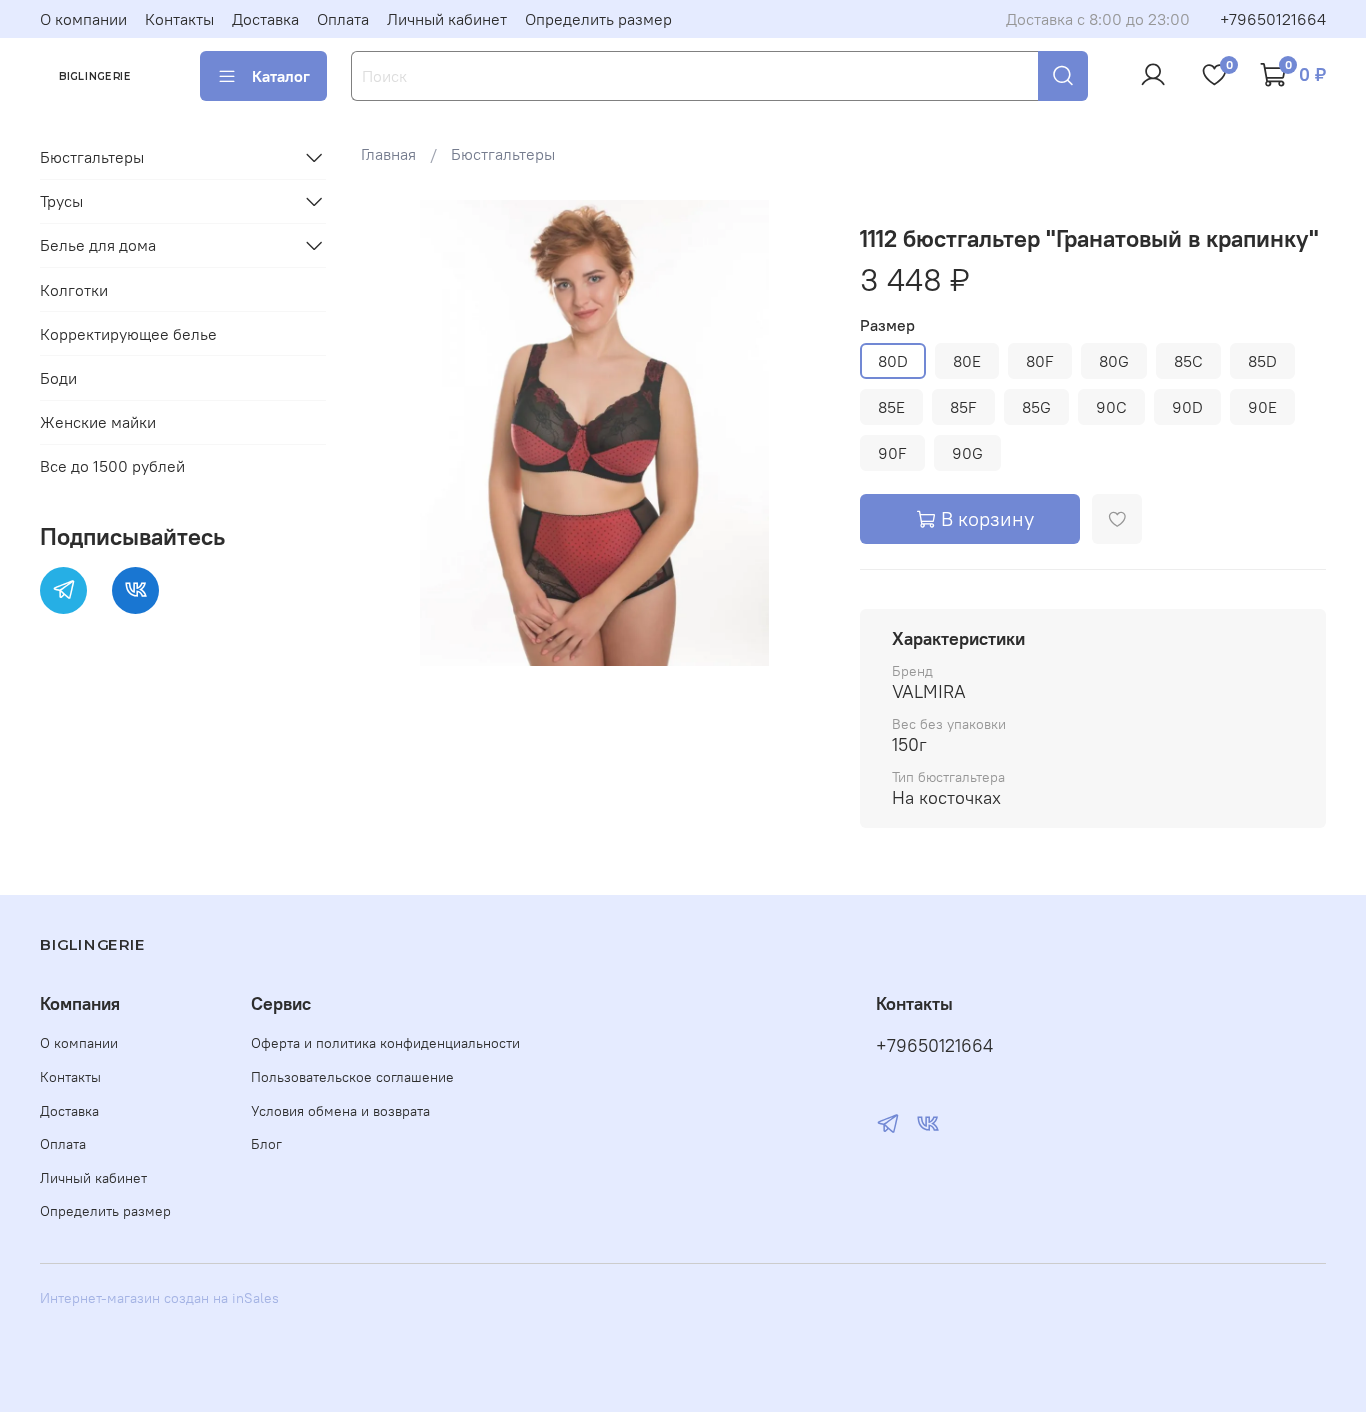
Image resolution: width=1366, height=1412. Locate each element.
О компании (83, 19)
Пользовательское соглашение (352, 1077)
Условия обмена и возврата (340, 1111)
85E (891, 407)
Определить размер (598, 19)
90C (1111, 407)
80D (893, 361)
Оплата (343, 19)
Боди (58, 378)
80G (1114, 361)
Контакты (179, 19)
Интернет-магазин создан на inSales (159, 1298)
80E (967, 361)
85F (963, 407)
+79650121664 (1273, 19)
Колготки (74, 290)
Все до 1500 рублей (112, 466)
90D (1187, 407)
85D (1262, 361)
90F (892, 453)
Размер (887, 325)
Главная (388, 154)
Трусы (61, 201)
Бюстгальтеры (503, 154)
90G (967, 453)
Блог (266, 1144)
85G (1036, 407)
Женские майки (98, 422)
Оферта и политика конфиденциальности (385, 1043)
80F (1040, 361)
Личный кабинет (447, 19)
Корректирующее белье (128, 334)
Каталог (281, 76)
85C (1188, 361)
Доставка (265, 19)
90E (1262, 407)
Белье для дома (98, 245)
